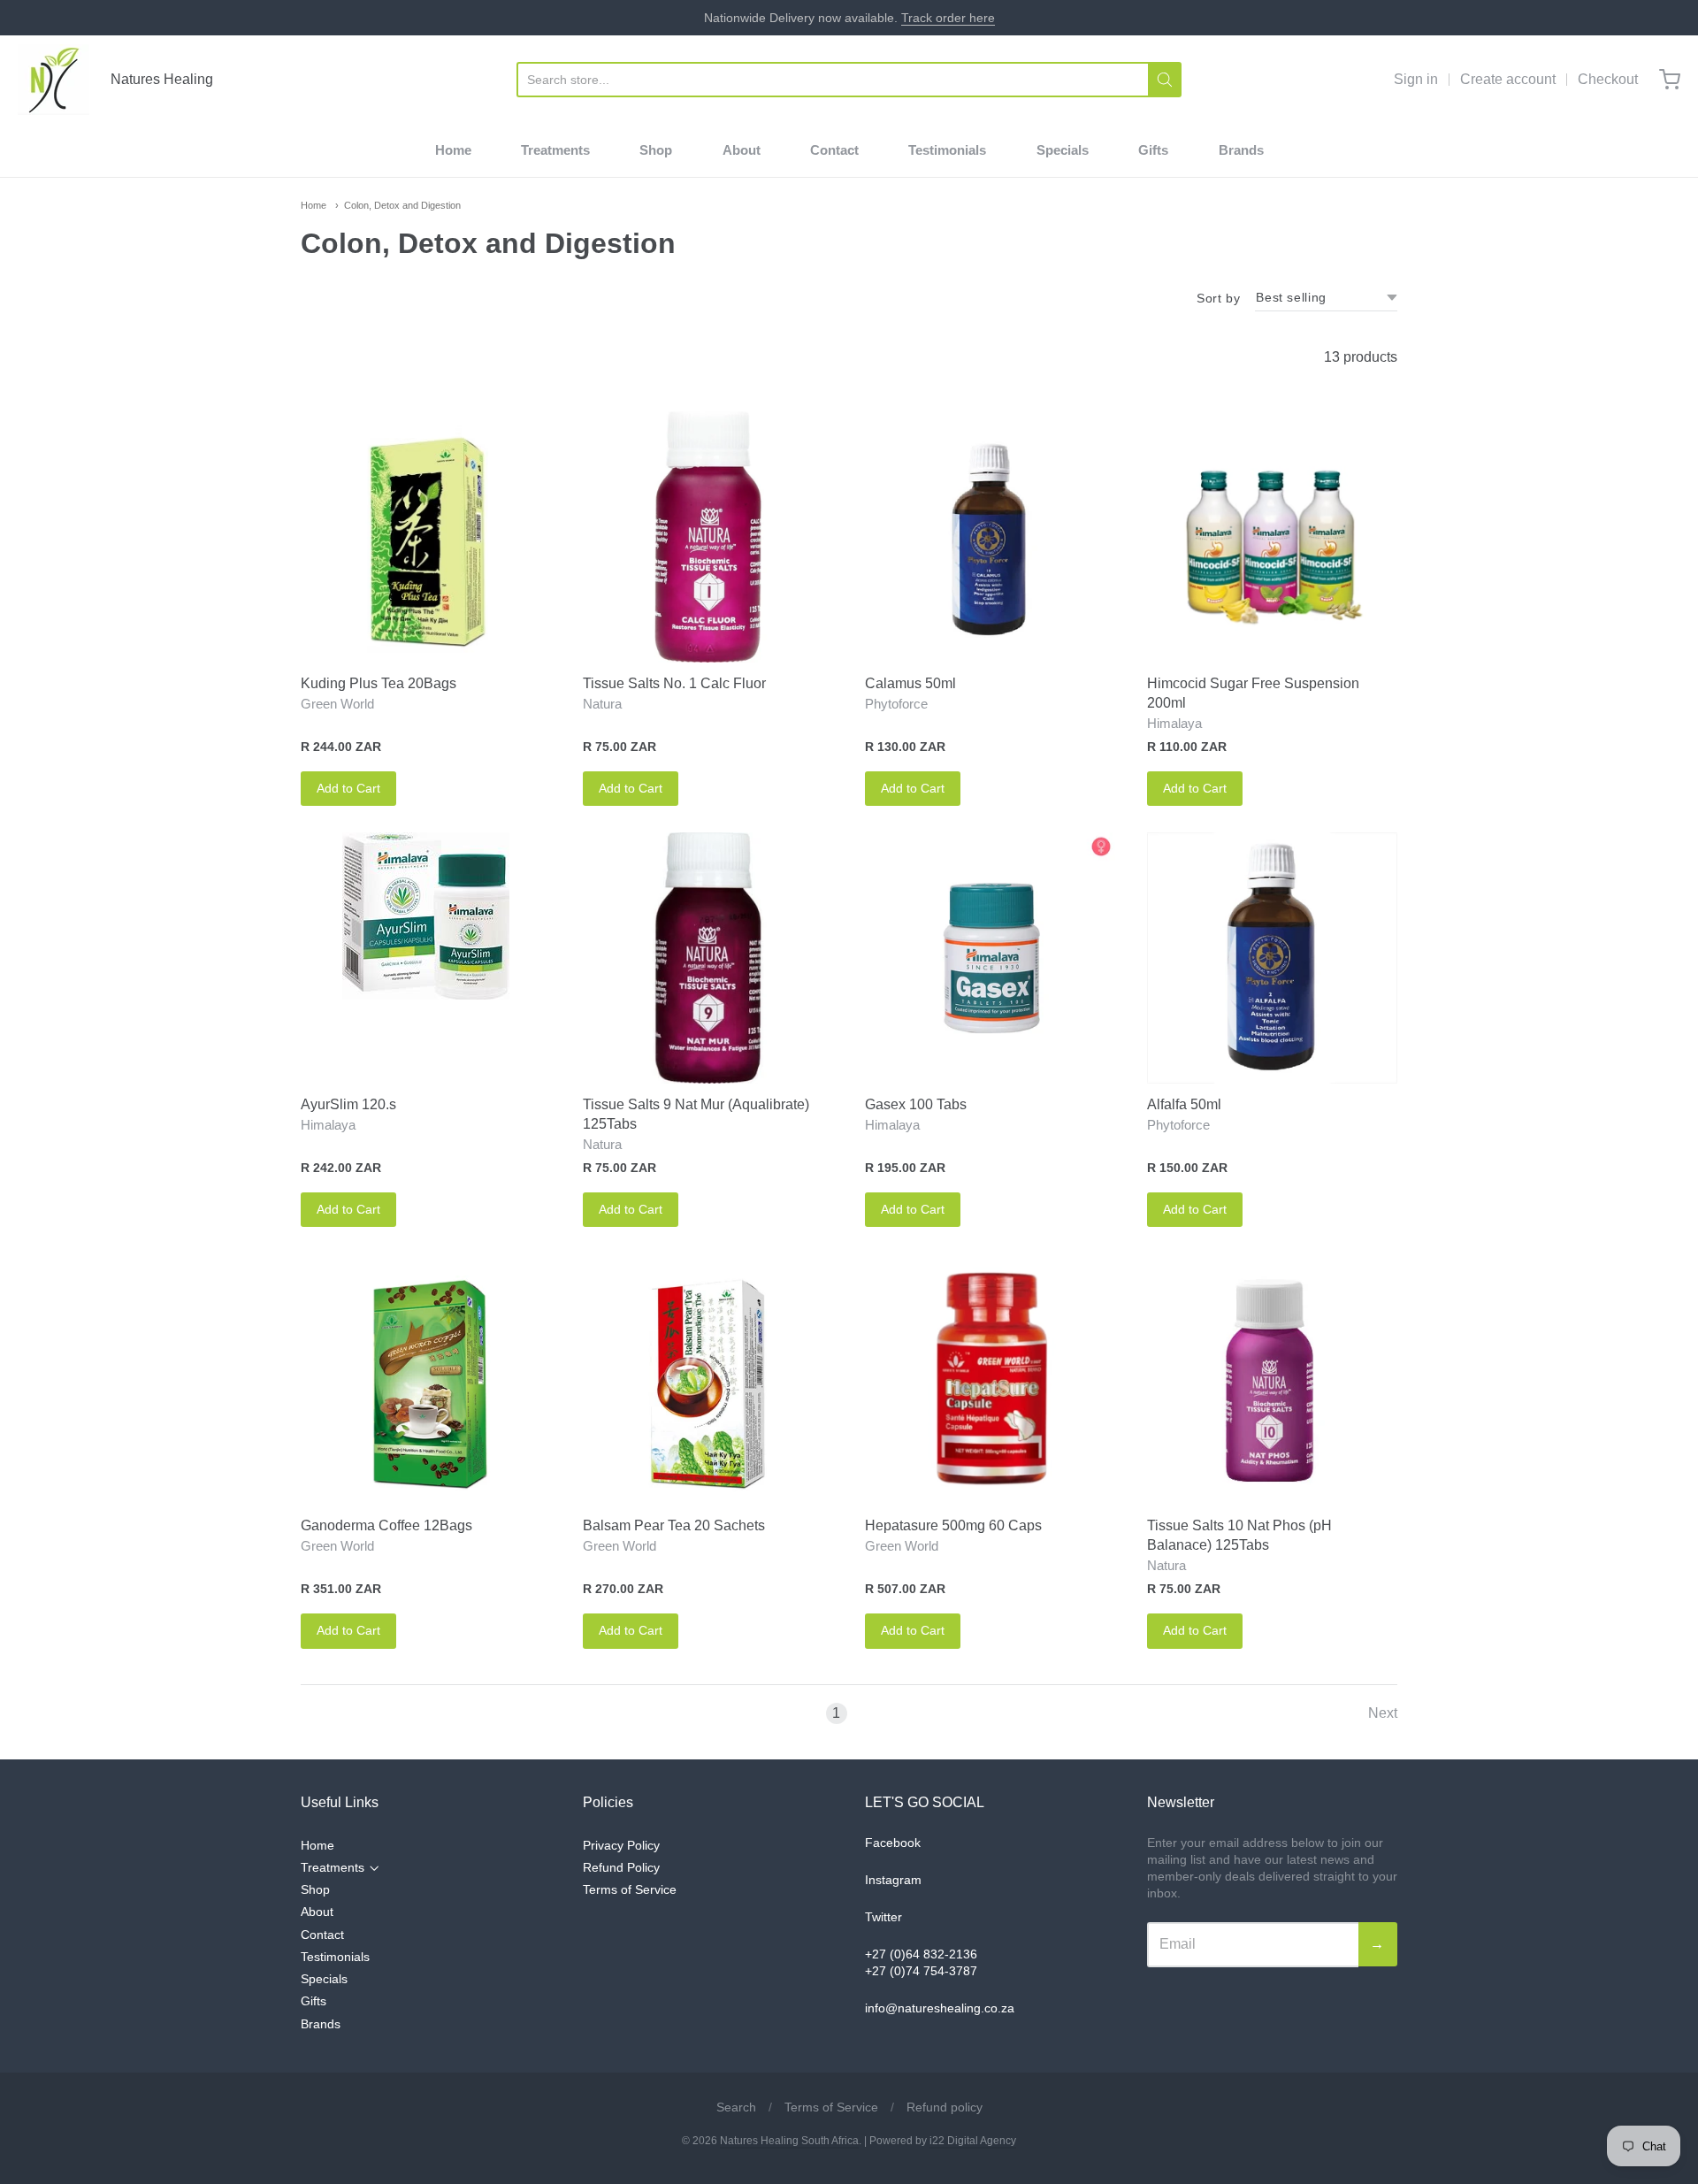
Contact (834, 150)
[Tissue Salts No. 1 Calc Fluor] (708, 536)
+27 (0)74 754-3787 (921, 1971)
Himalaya (1174, 723)
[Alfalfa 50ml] (1272, 958)
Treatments (555, 150)
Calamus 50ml (910, 683)
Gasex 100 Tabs (916, 1104)
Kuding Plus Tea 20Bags (379, 683)
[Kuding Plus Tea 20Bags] (426, 536)
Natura (602, 704)
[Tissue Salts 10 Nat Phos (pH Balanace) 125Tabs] (1272, 1379)
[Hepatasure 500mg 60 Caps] (990, 1379)
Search (736, 2107)
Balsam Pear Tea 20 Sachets (674, 1525)
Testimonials (947, 150)
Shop (656, 150)
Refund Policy (621, 1867)
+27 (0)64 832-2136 (921, 1954)
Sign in (1416, 79)
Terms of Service (630, 1889)
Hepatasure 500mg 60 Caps (953, 1525)
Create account (1508, 79)
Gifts (1153, 150)
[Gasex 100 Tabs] (990, 958)
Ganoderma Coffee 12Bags (386, 1525)
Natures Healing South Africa (789, 2141)
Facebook (893, 1843)
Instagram (893, 1880)
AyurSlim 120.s (348, 1104)
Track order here (948, 18)
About (742, 150)
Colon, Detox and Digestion (402, 205)
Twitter (883, 1917)
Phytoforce (896, 704)
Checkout (1608, 79)
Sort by (1218, 298)
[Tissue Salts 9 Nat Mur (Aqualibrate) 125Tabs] (708, 958)
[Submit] (1165, 80)
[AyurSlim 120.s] (426, 916)
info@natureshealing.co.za (940, 2008)
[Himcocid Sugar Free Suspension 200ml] (1272, 536)
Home (453, 150)
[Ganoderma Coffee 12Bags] (426, 1379)
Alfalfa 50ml (1184, 1104)
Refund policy (945, 2107)
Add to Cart (348, 788)
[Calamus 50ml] (990, 536)
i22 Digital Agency (973, 2141)
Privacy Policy (621, 1845)
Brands (1241, 150)
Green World (337, 704)
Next (1383, 1713)
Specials (1063, 150)
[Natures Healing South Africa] (54, 80)
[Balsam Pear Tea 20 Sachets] (708, 1379)
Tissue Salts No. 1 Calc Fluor (674, 683)
